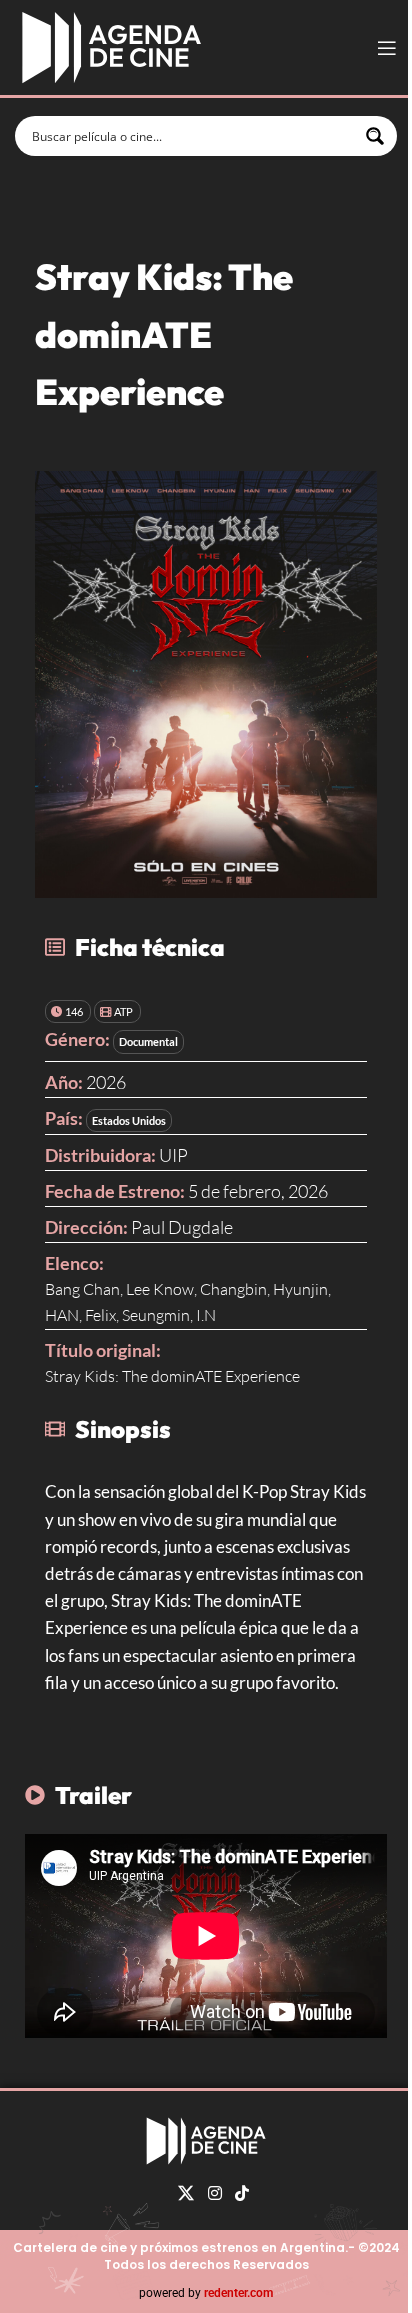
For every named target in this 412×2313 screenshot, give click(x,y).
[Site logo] (111, 45)
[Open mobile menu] (387, 48)
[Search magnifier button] (377, 136)
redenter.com (238, 2293)
